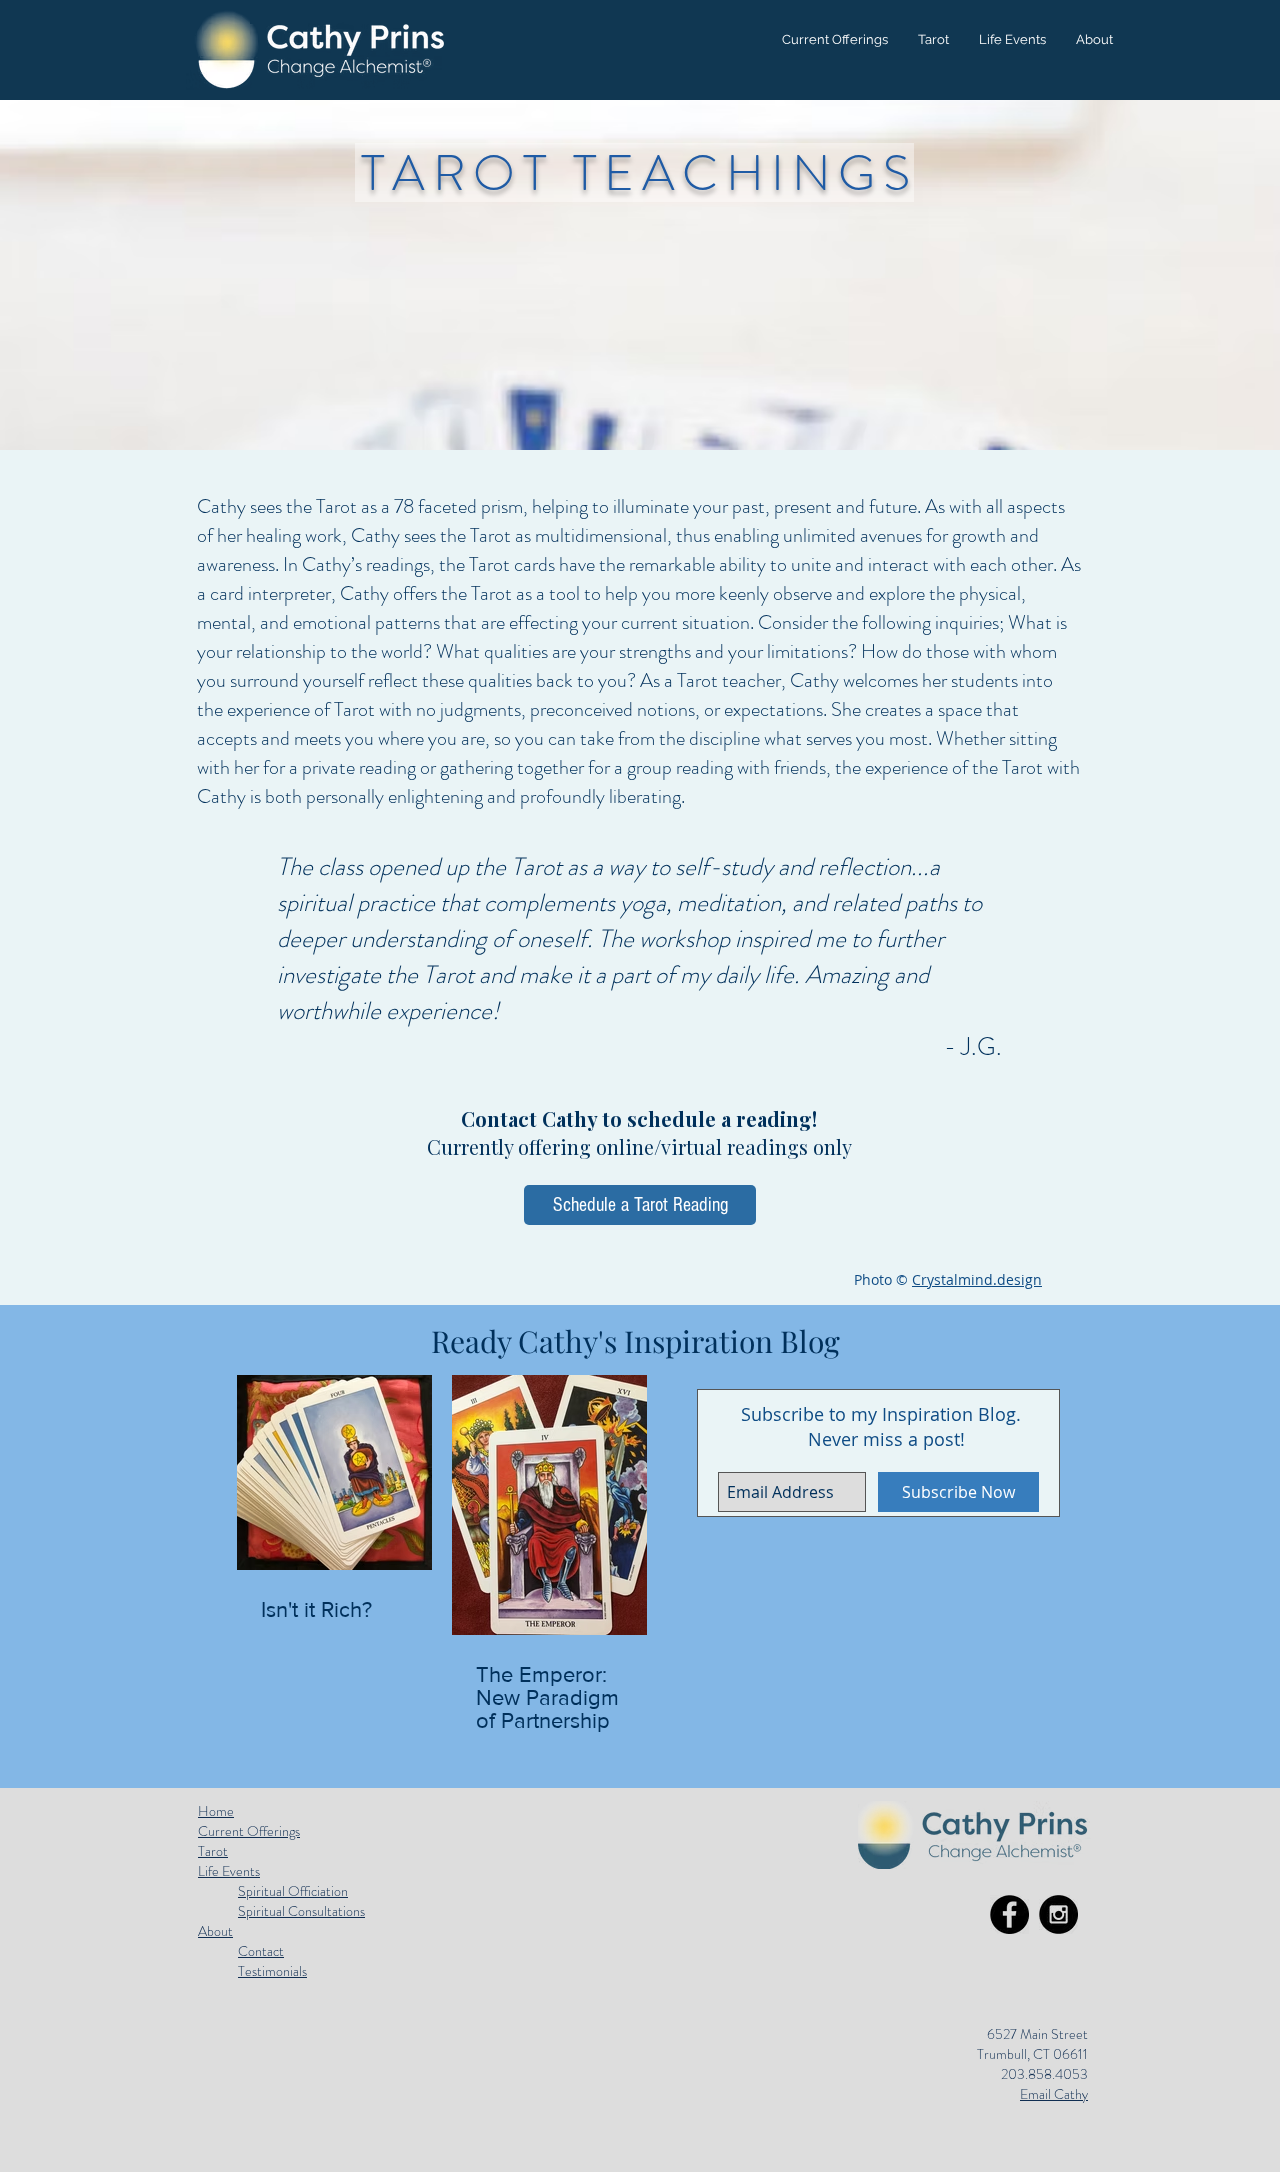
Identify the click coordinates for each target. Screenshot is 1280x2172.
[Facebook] (1009, 1914)
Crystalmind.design (977, 1279)
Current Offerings (249, 1831)
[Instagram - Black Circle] (1058, 1914)
